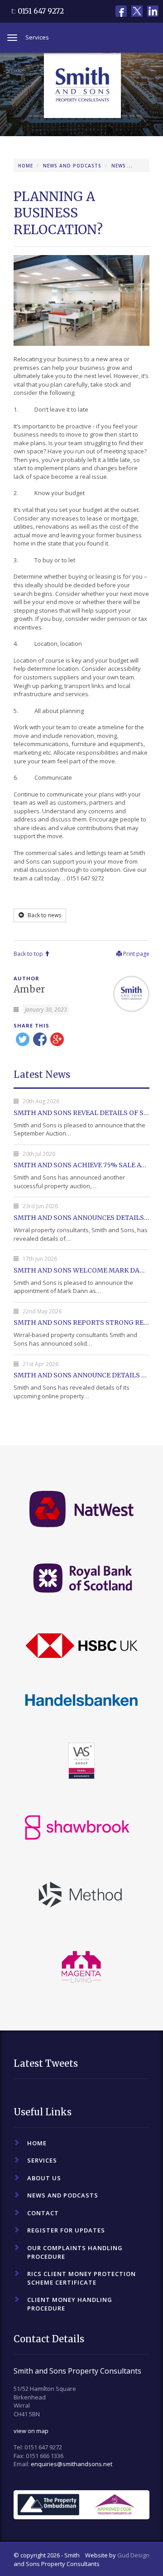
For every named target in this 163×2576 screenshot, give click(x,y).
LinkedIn (153, 11)
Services (42, 2160)
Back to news (44, 915)
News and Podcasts (72, 166)
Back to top (29, 954)
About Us (44, 2178)
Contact (43, 2213)
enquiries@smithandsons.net (72, 2464)
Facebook (121, 11)
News (119, 166)
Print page (136, 954)
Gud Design (133, 2555)
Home (26, 166)
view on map (31, 2431)
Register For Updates (66, 2230)
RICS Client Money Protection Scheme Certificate (81, 2278)
